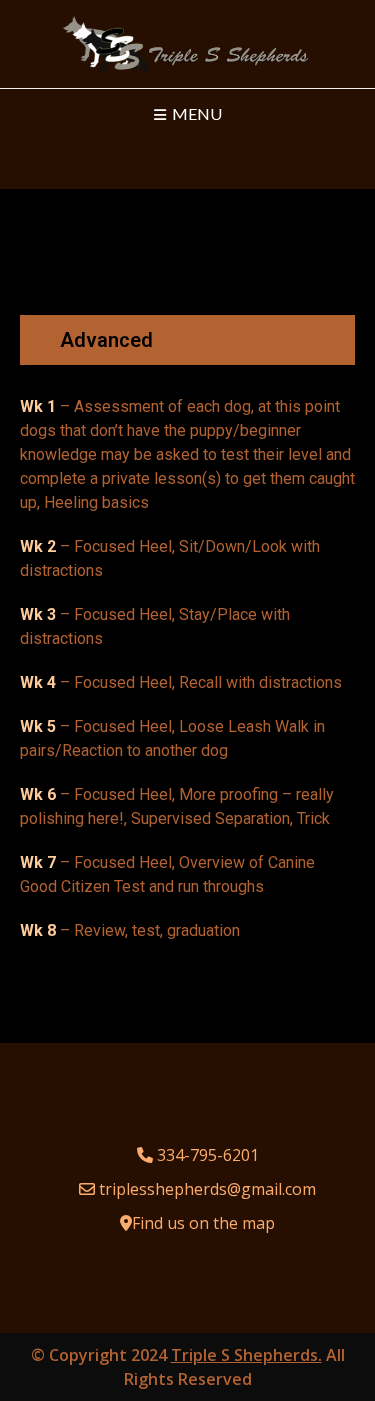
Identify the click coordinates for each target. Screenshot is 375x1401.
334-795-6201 (208, 1155)
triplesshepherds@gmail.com (207, 1189)
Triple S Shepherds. (246, 1355)
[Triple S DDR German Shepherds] (187, 44)
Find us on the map (203, 1223)
